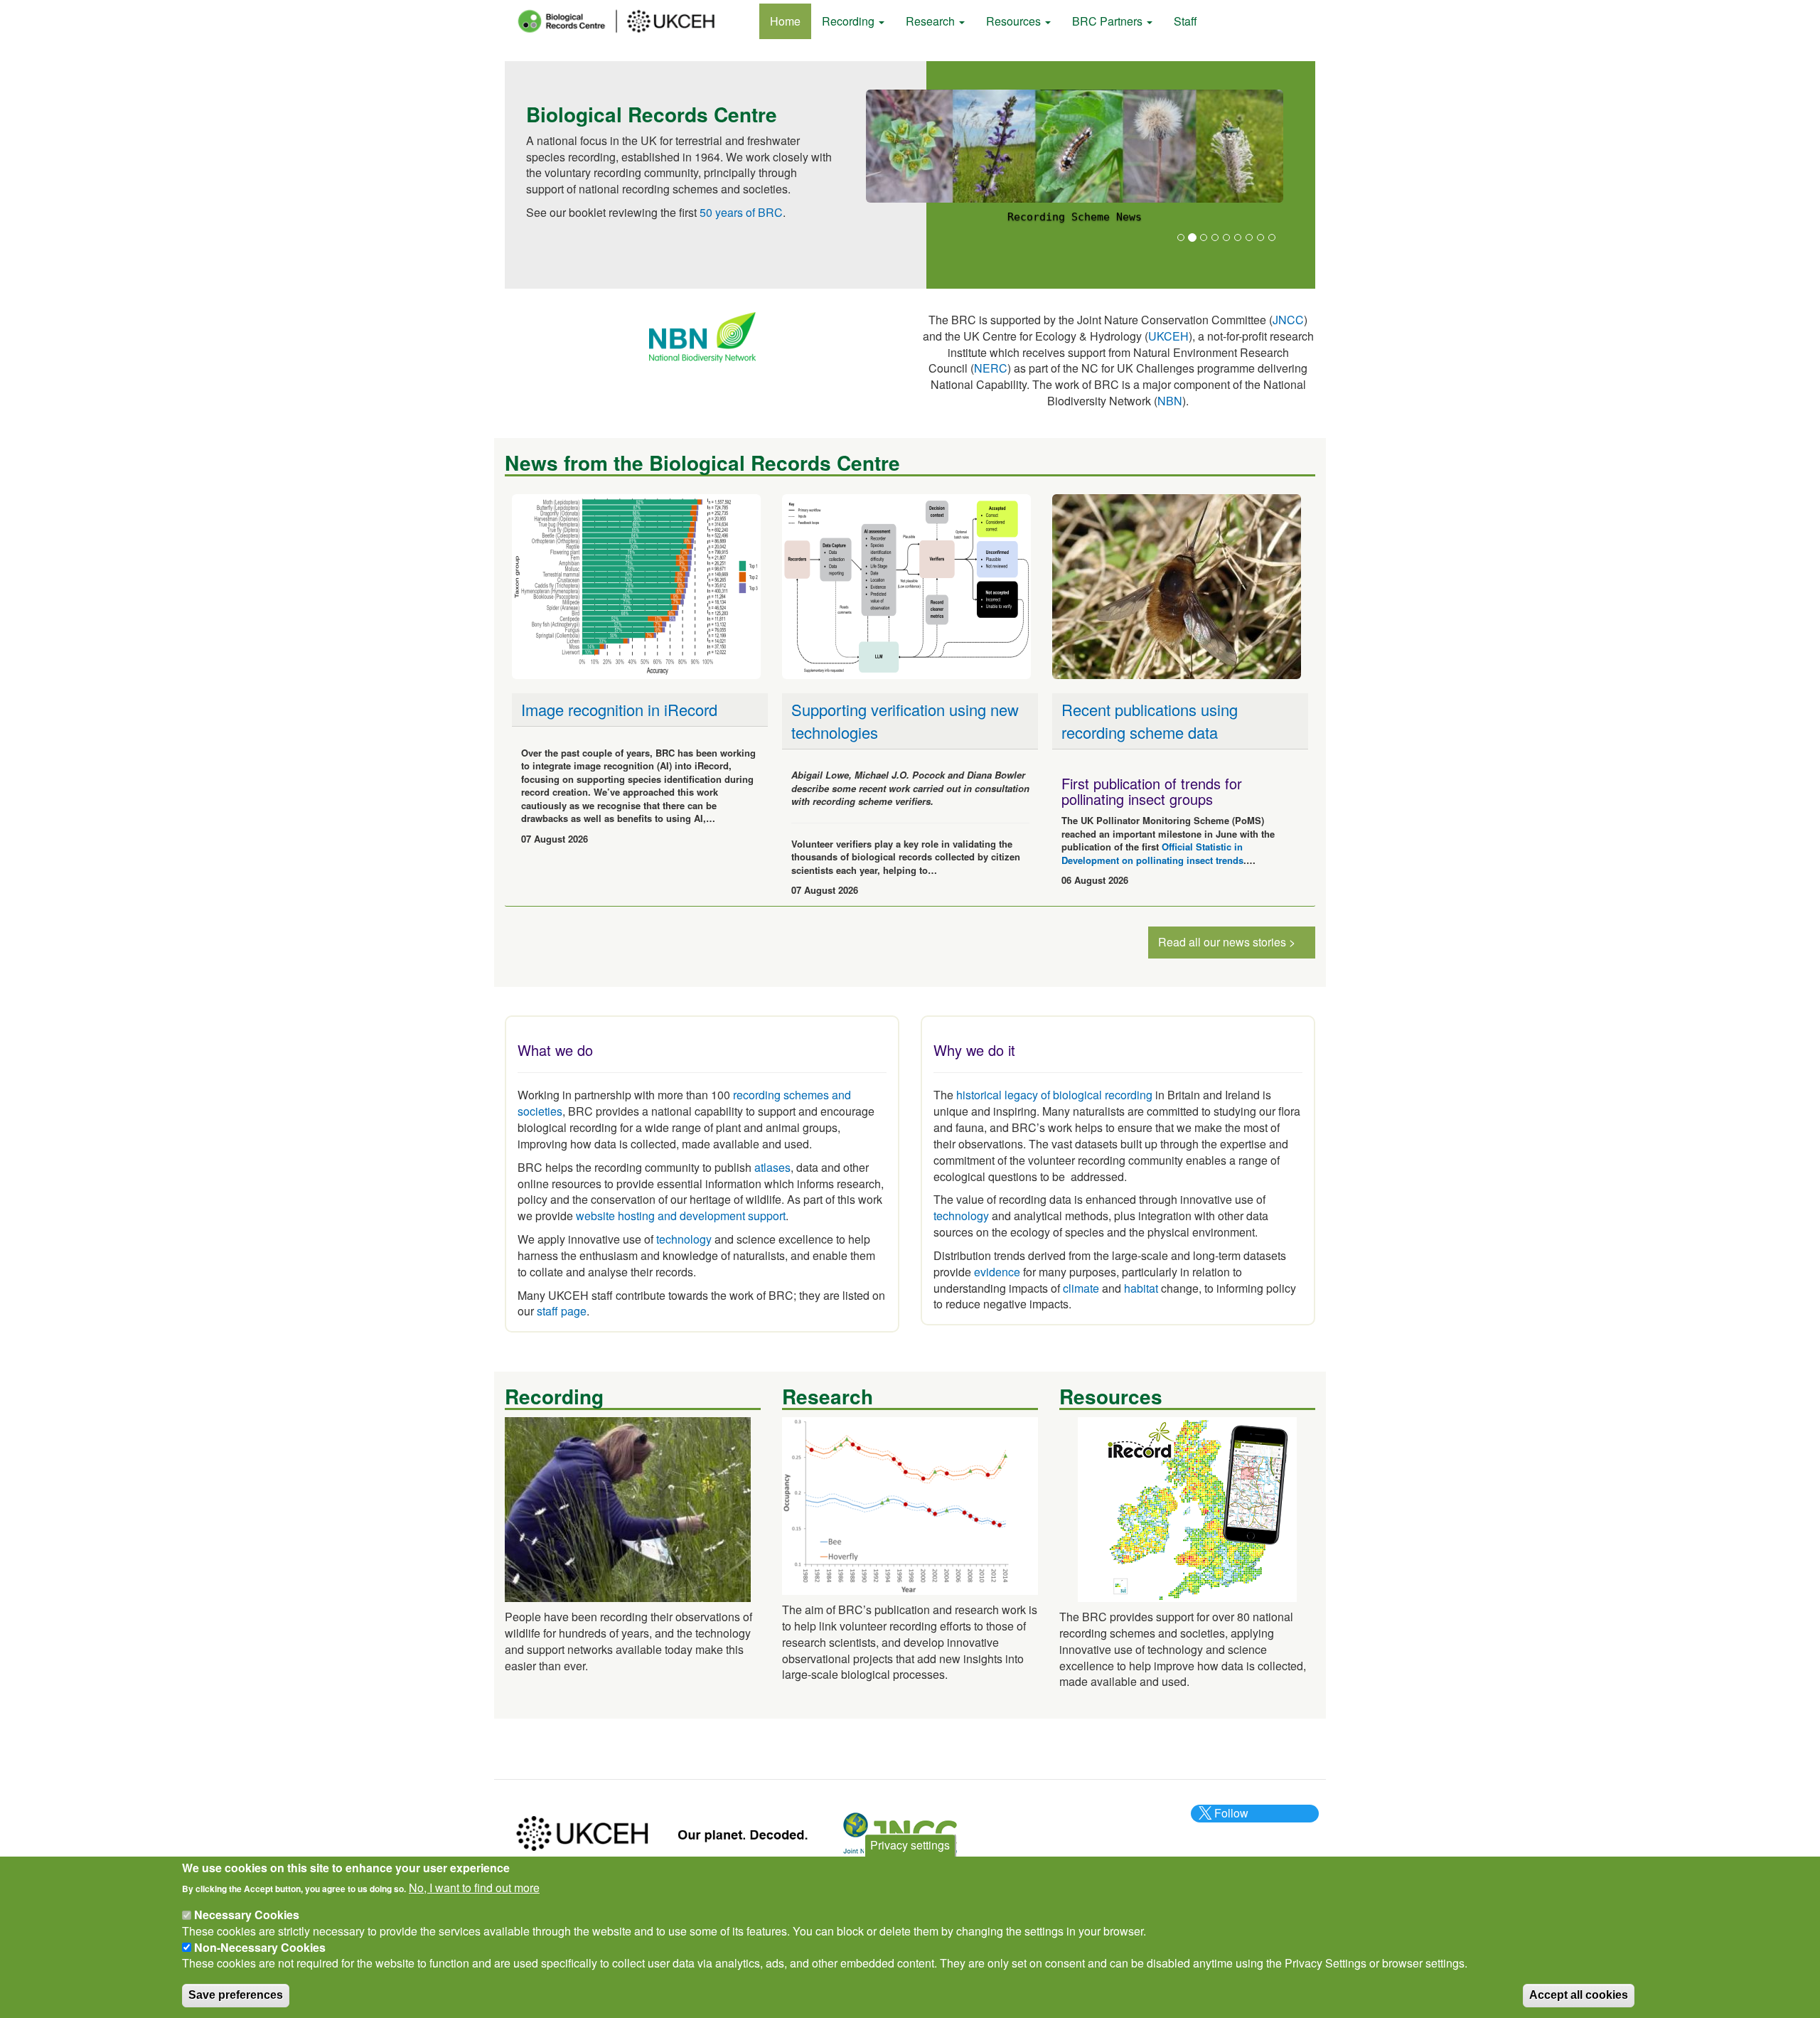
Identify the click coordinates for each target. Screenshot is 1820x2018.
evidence (997, 1272)
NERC (991, 368)
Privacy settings (910, 1845)
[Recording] (628, 1508)
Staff (1185, 21)
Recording (850, 21)
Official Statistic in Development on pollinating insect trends (1152, 853)
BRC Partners (1109, 21)
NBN (1170, 401)
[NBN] (702, 336)
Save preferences (236, 1994)
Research (932, 21)
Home (785, 21)
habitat (1141, 1288)
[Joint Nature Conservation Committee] (900, 1832)
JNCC (1288, 320)
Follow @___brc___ (1229, 1821)
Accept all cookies (1579, 1994)
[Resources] (1187, 1508)
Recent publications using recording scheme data (1150, 720)
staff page (562, 1311)
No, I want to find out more (474, 1887)
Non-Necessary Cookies (260, 1947)
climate (1081, 1288)
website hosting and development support (681, 1216)
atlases (772, 1167)
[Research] (910, 1504)
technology (684, 1239)
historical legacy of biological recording (1053, 1095)
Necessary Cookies (247, 1915)
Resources (1015, 21)
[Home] (629, 21)
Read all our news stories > (1227, 942)
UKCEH (1168, 336)
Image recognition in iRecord (619, 709)
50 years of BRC (741, 212)
